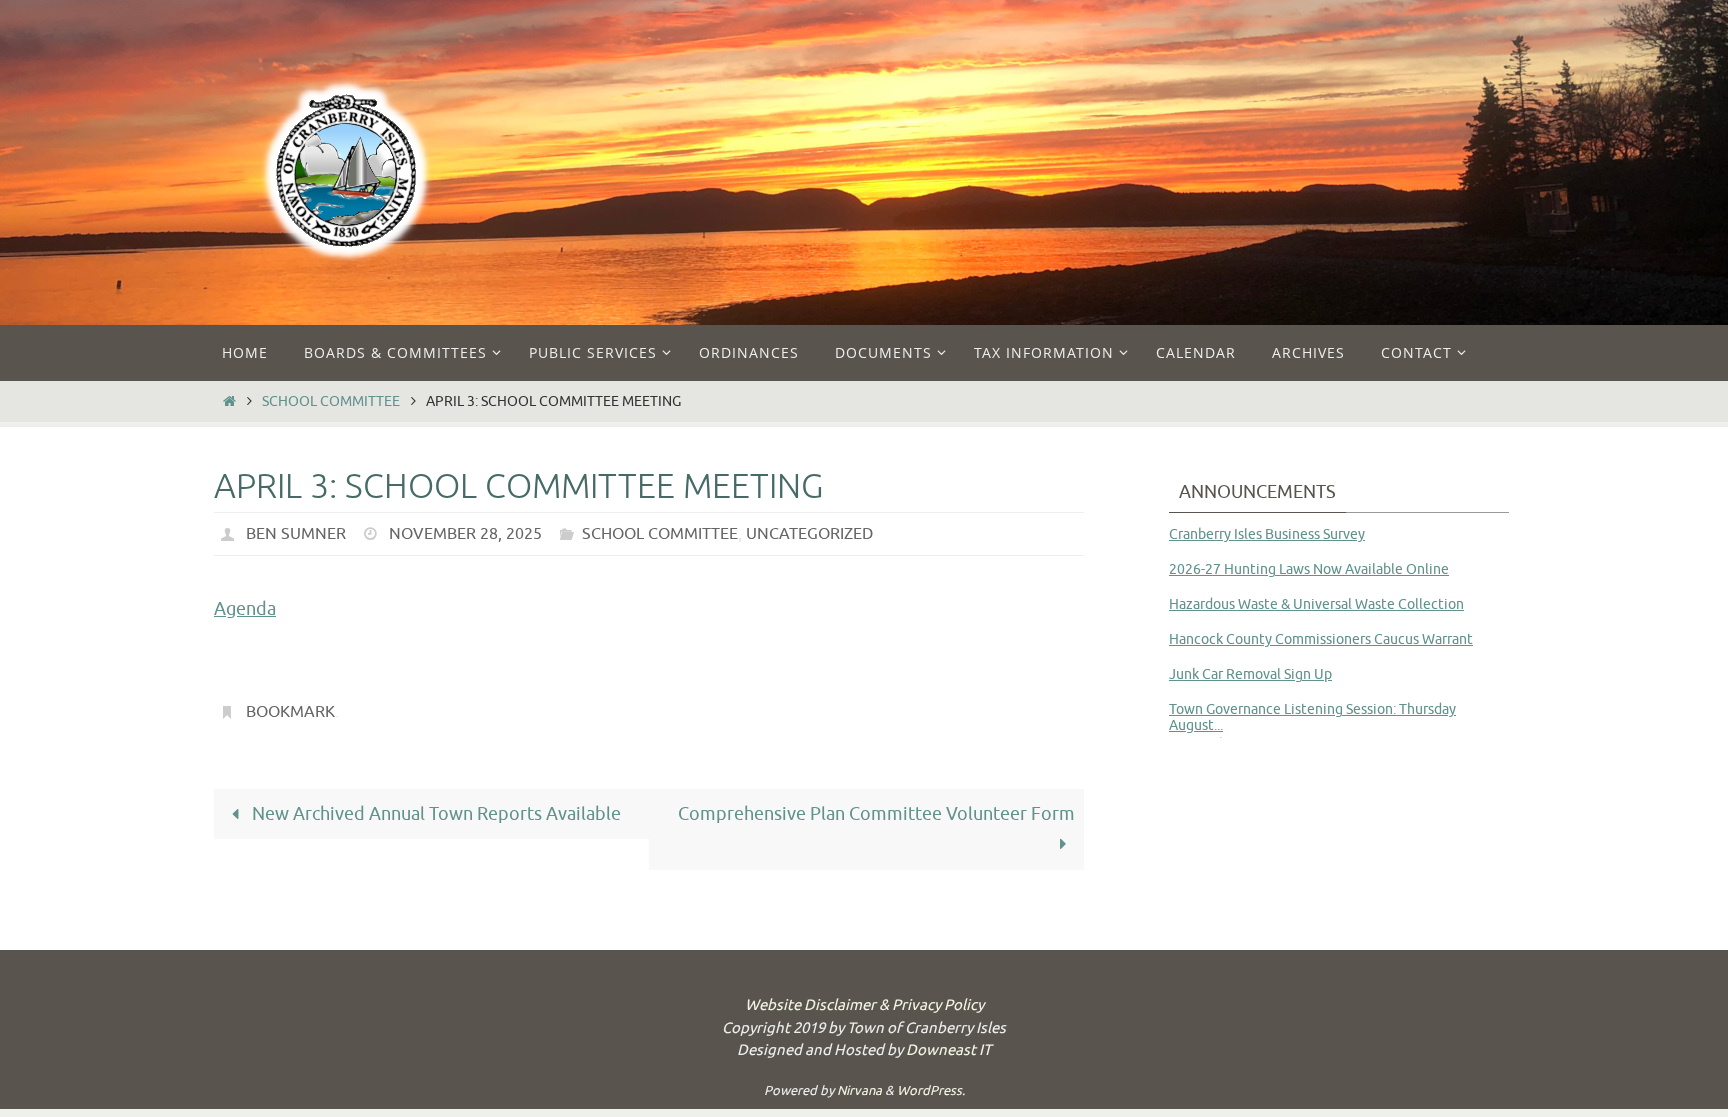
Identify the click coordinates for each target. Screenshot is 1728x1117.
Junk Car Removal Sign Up (1250, 674)
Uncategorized (809, 534)
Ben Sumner (296, 534)
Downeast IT (948, 1050)
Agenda (245, 609)
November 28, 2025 (465, 534)
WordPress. (931, 1090)
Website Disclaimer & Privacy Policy (864, 1005)
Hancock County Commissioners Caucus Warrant (1321, 639)
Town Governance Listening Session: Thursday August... (1312, 717)
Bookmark (290, 712)
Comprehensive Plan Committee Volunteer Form (876, 814)
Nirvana (859, 1090)
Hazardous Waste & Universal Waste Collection (1316, 604)
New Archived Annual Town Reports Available (434, 814)
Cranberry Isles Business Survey (1267, 534)
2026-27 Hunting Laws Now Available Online (1309, 569)
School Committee (331, 401)
